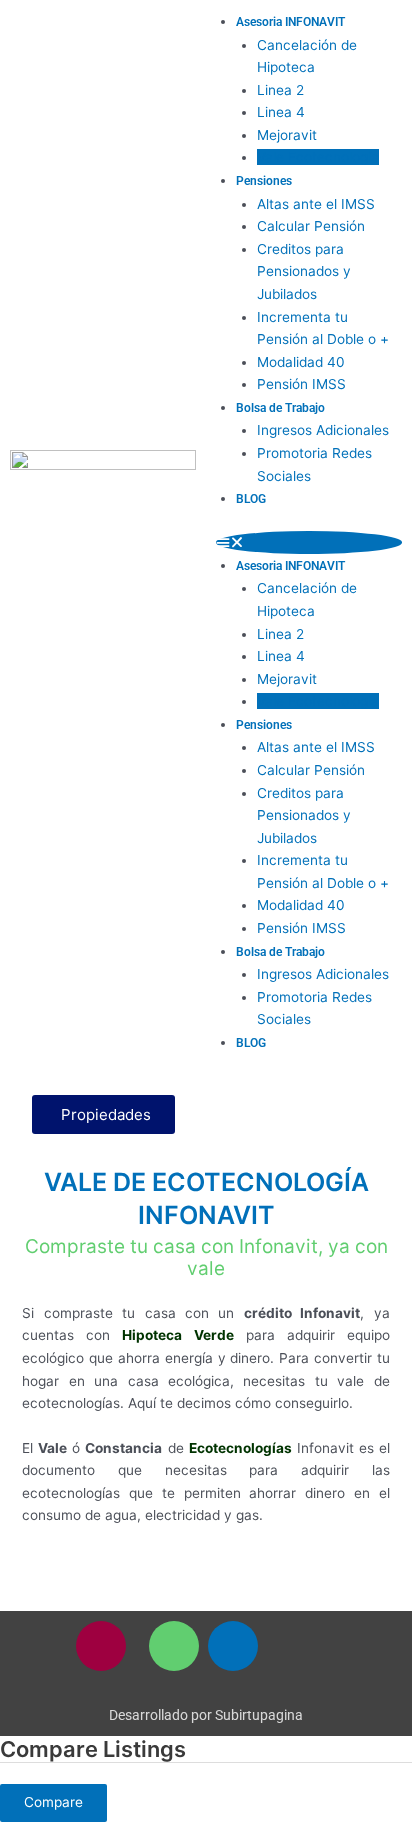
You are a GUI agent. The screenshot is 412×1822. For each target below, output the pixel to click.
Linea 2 (280, 90)
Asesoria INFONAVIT (290, 22)
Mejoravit (287, 135)
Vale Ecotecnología (318, 157)
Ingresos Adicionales (323, 430)
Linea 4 (281, 112)
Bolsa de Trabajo (280, 408)
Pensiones (264, 181)
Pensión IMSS (301, 384)
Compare (53, 1802)
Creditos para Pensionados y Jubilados (304, 271)
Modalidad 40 (301, 362)
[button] (309, 542)
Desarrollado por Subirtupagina (206, 1715)
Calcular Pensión (311, 226)
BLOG (251, 499)
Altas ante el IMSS (316, 204)
